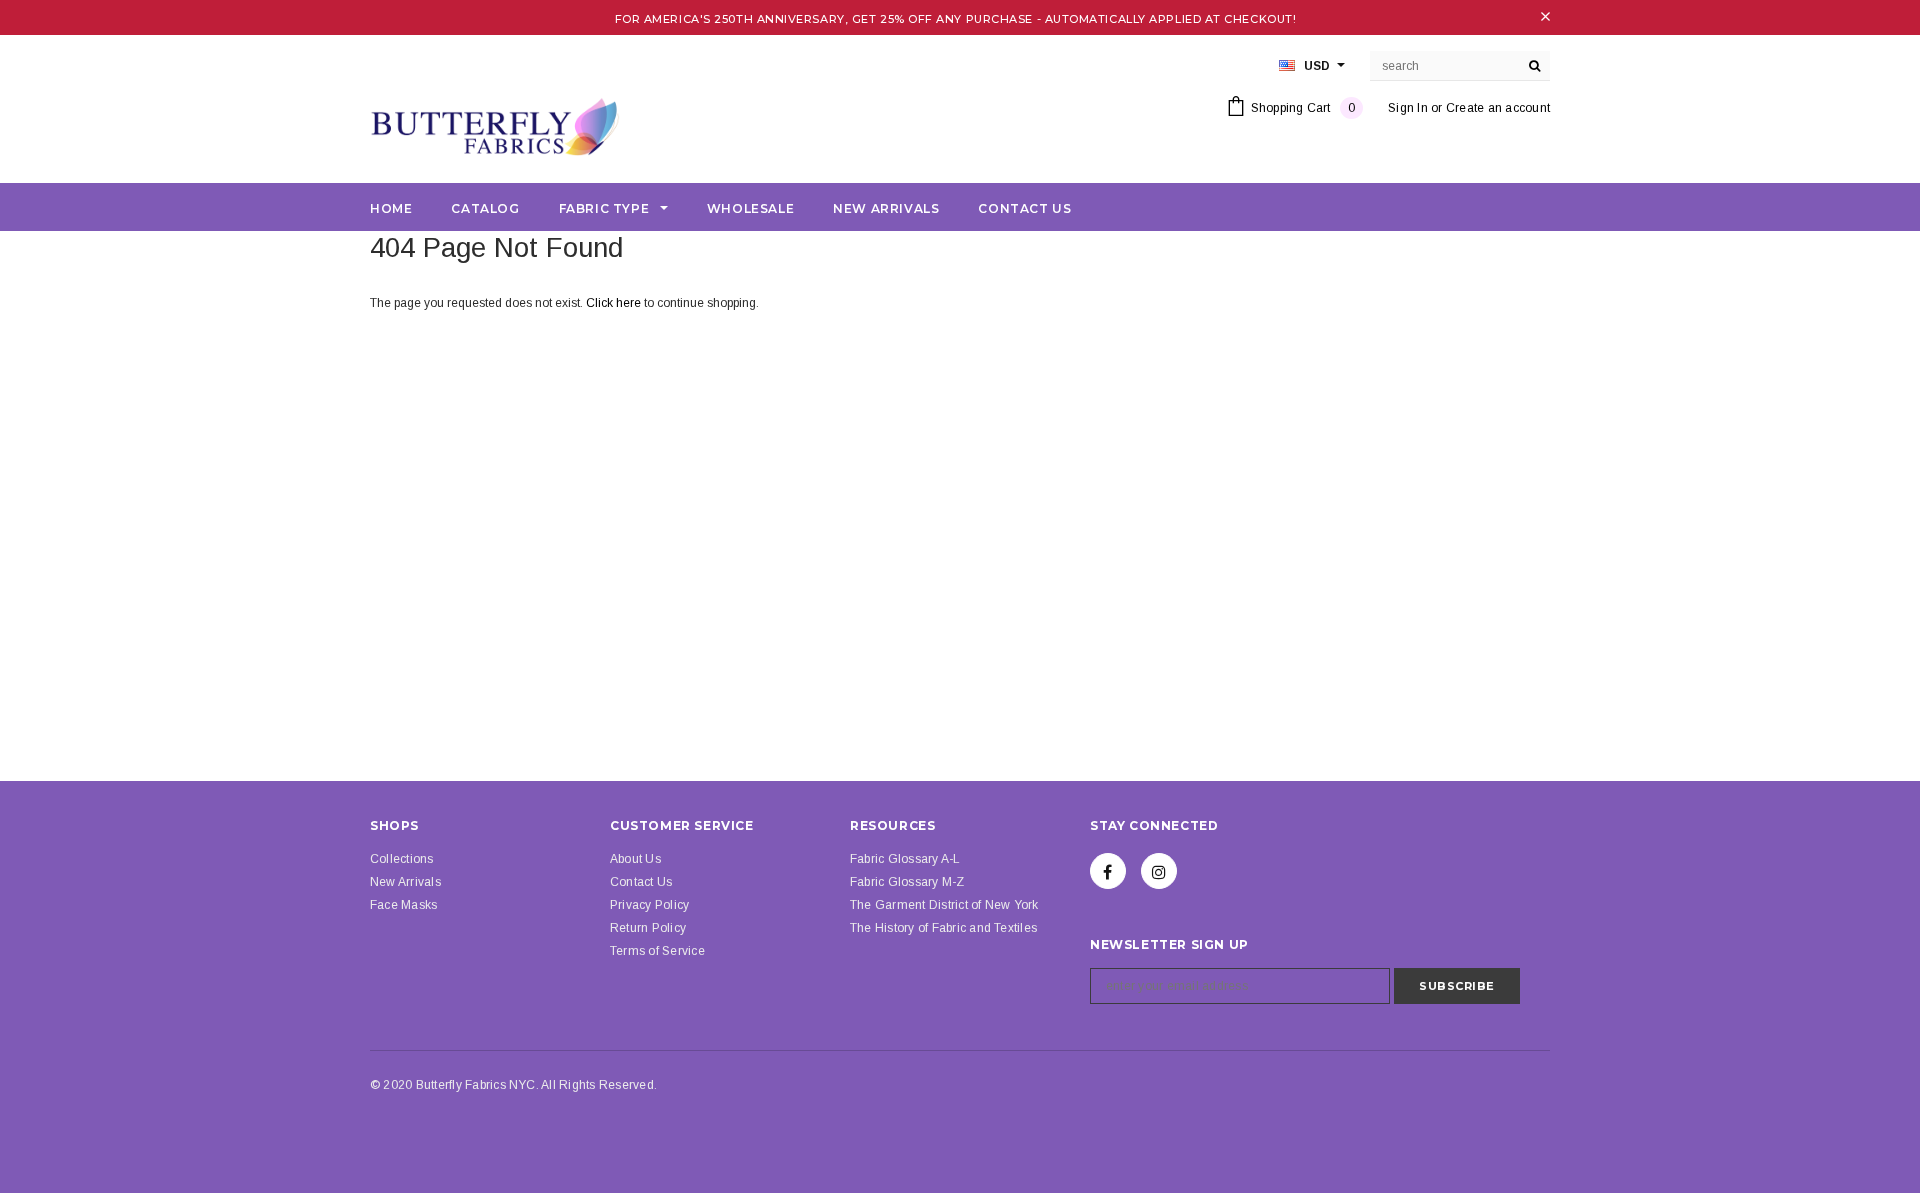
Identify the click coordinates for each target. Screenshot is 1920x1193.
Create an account (1498, 108)
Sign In (1408, 108)
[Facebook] (1108, 871)
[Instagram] (1159, 871)
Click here (615, 303)
